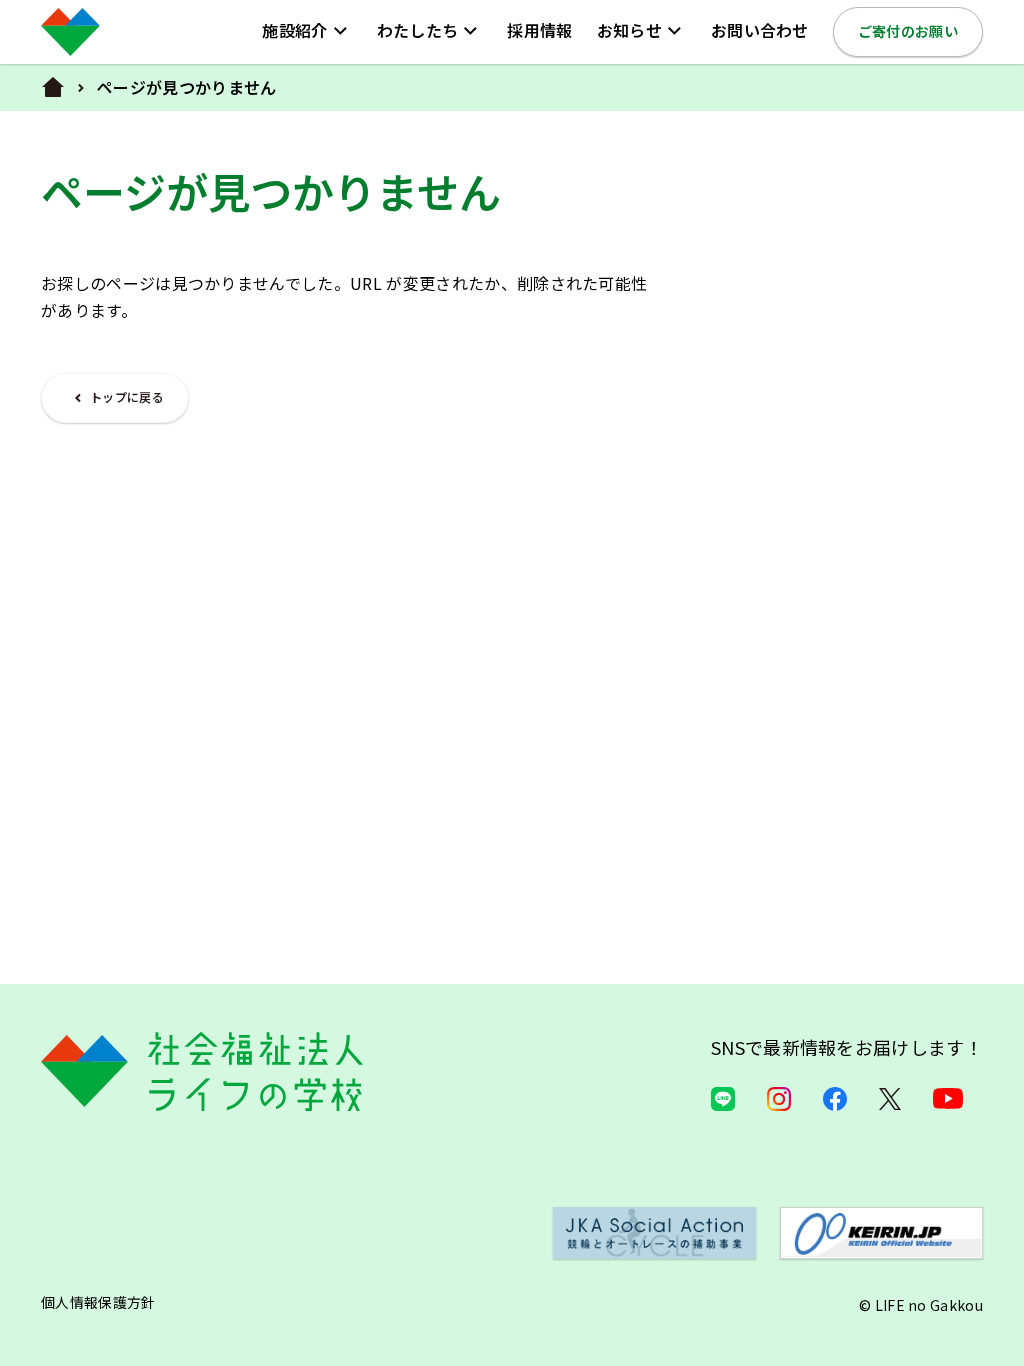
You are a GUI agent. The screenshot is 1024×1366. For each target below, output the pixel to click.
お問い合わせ (760, 30)
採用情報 (539, 30)
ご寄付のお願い (908, 31)
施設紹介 (294, 30)
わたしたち (418, 30)
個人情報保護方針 (98, 1302)
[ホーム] (53, 88)
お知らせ (629, 30)
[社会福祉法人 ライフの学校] (70, 32)
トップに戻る (127, 396)
